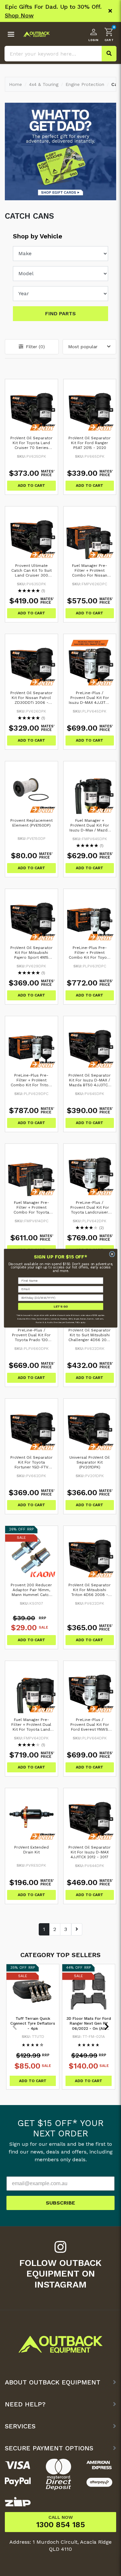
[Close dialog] (112, 1254)
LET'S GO (60, 1306)
